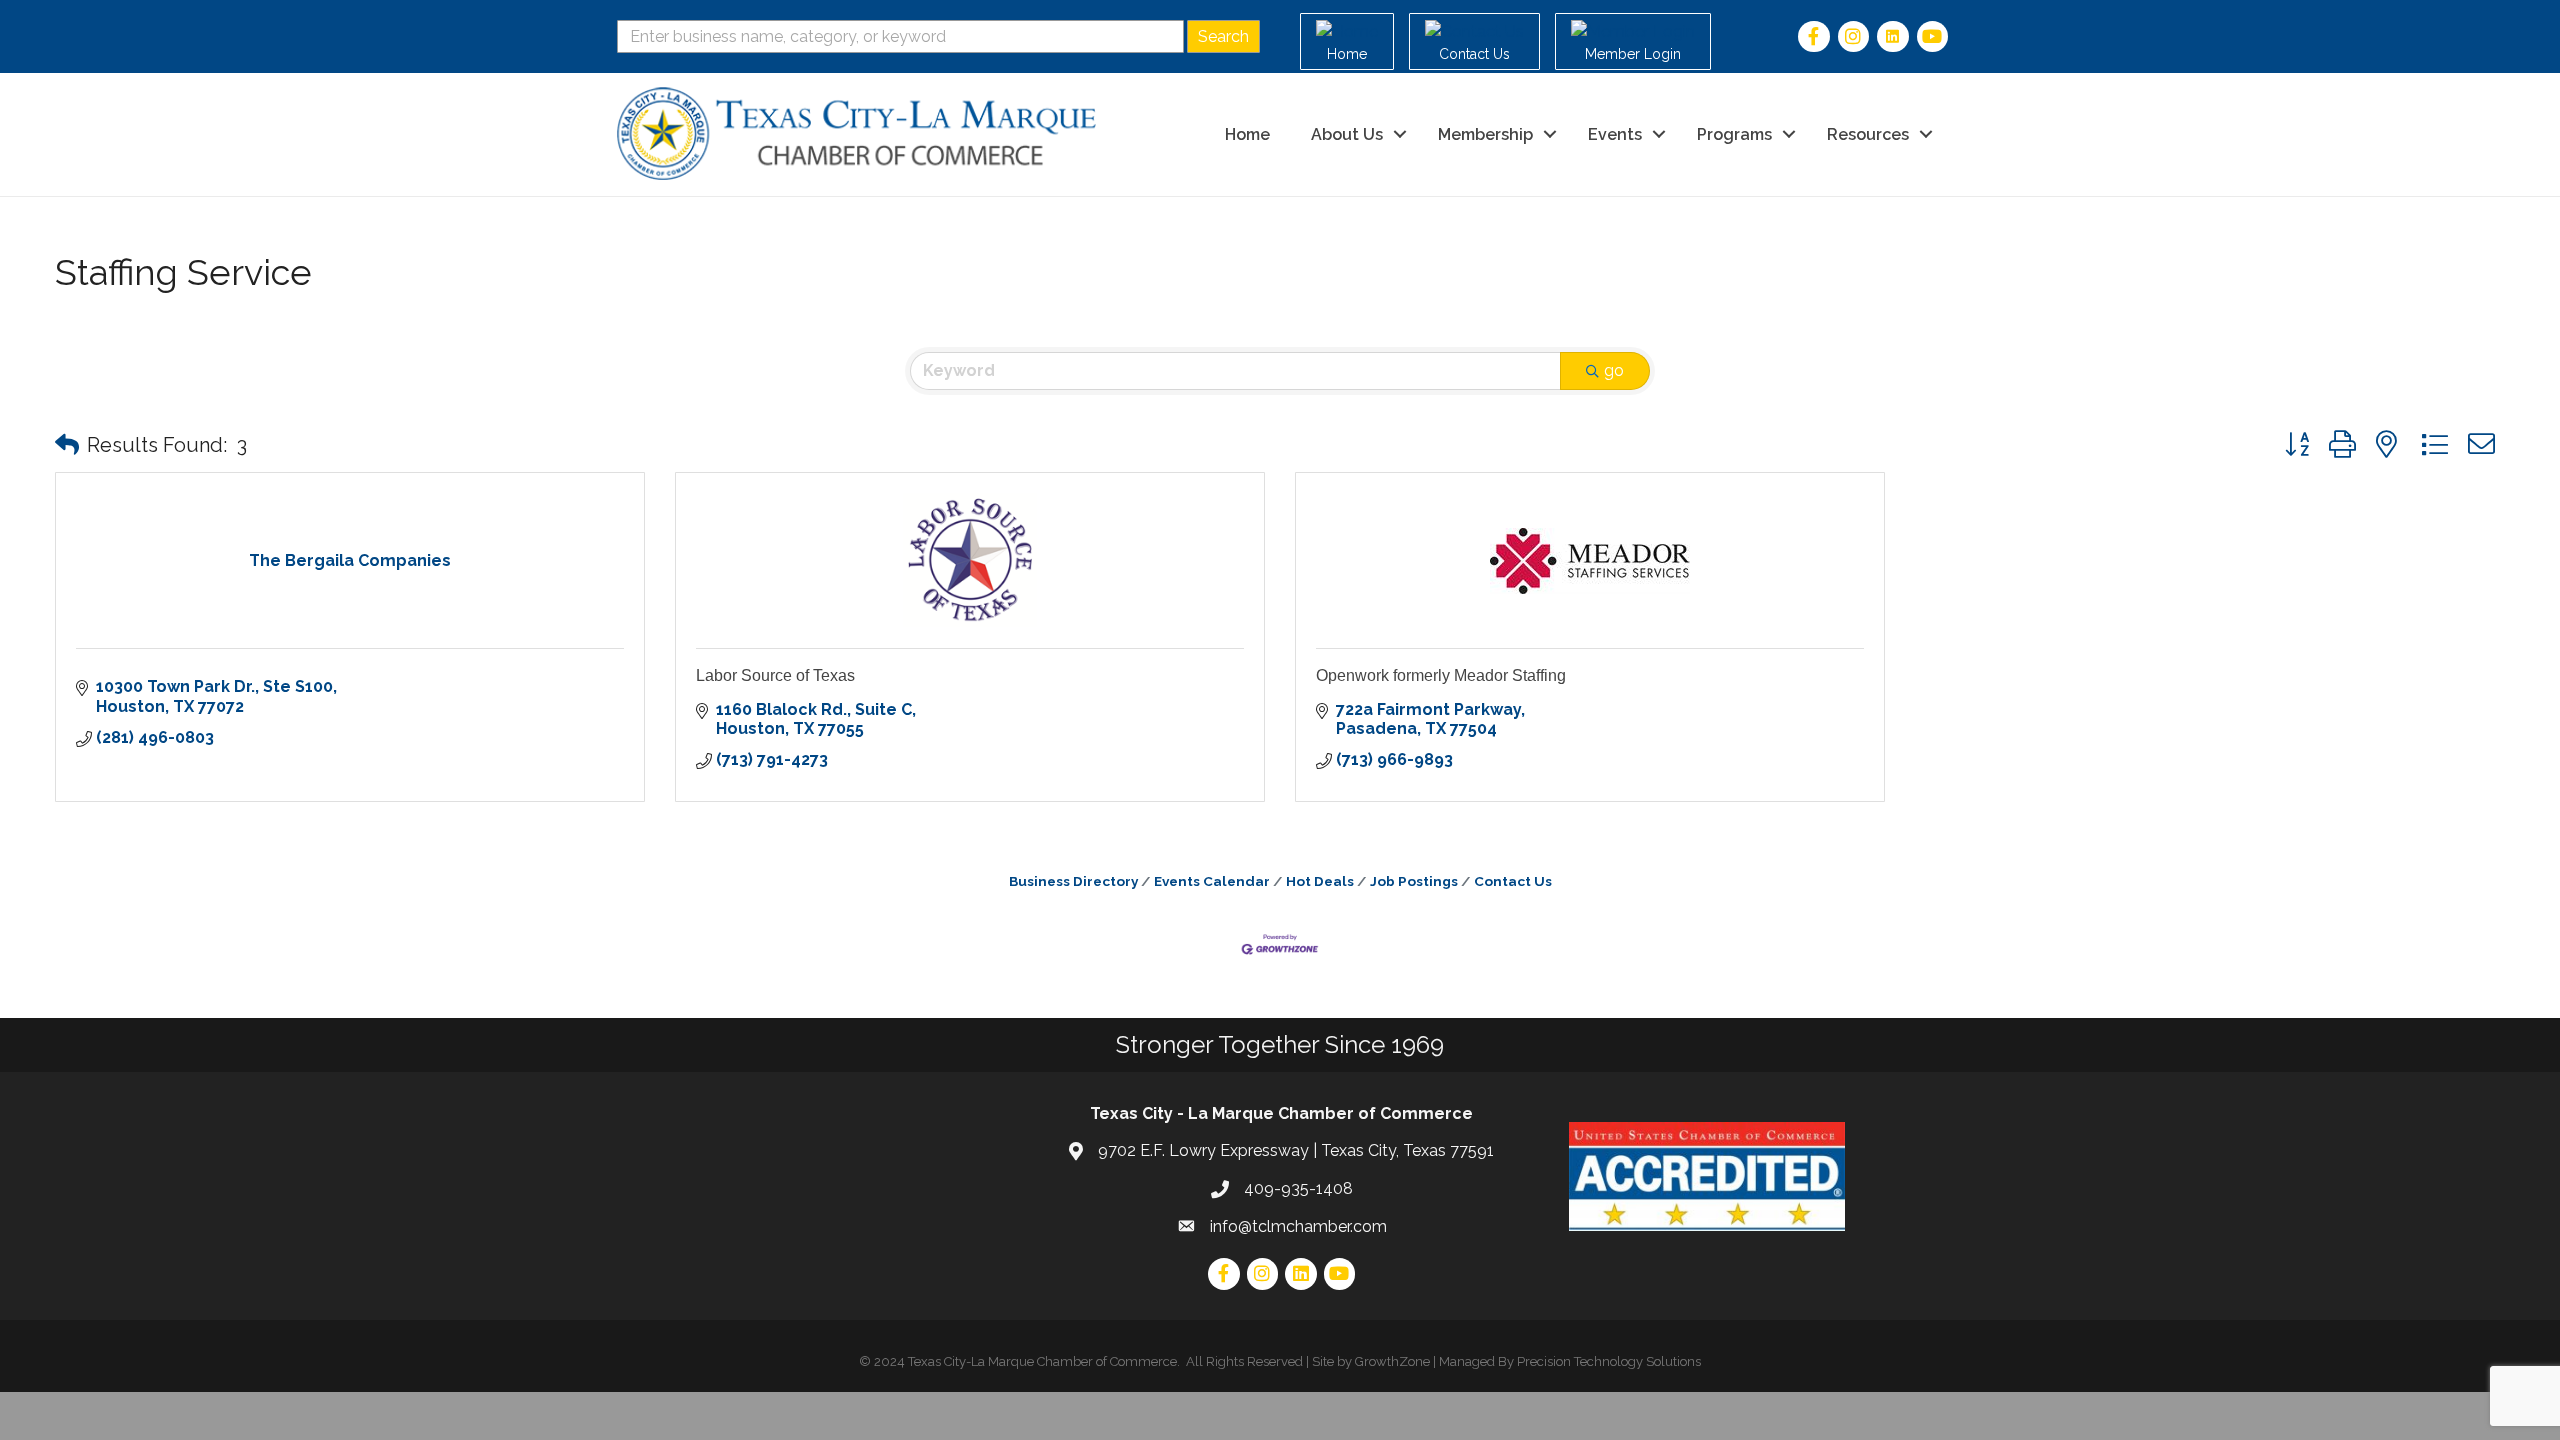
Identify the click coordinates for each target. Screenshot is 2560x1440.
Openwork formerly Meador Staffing (1441, 675)
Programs (1734, 134)
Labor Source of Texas (775, 675)
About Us (1347, 134)
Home (1247, 134)
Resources (1868, 134)
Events (1615, 134)
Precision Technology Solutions (1609, 1361)
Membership (1485, 134)
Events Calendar (1212, 881)
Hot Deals (1320, 881)
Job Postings (1414, 881)
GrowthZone (1392, 1361)
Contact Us (1513, 881)
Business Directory (1073, 881)
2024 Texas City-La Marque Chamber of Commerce (1025, 1361)
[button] (67, 445)
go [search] (1614, 370)
